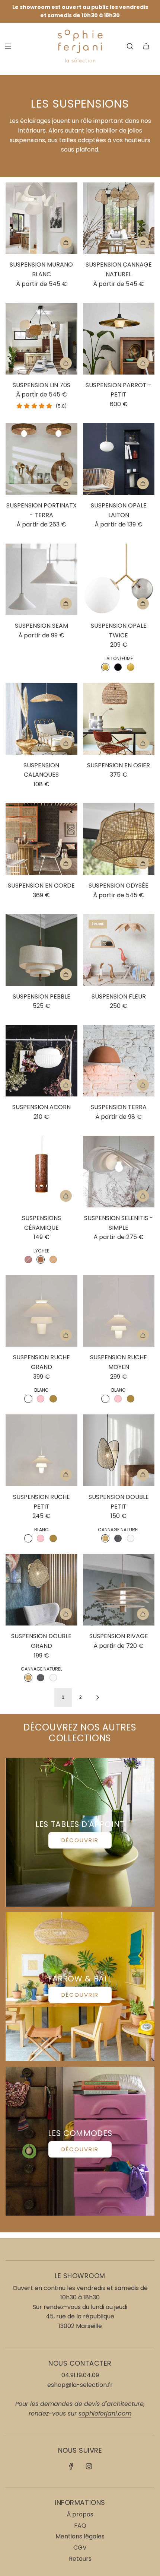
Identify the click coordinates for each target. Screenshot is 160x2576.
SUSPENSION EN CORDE (41, 886)
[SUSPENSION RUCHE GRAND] (41, 1311)
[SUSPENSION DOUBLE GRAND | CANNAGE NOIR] (41, 1678)
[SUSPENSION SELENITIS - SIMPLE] (119, 1172)
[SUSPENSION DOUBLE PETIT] (119, 1450)
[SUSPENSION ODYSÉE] (119, 839)
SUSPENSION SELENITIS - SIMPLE (119, 1223)
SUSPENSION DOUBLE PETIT (119, 1502)
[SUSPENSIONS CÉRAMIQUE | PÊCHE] (53, 1260)
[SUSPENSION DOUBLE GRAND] (41, 1590)
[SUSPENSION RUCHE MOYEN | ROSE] (118, 1399)
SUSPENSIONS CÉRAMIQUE (41, 1223)
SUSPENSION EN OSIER (119, 765)
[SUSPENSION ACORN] (41, 1061)
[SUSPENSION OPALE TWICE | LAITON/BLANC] (131, 667)
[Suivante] (97, 1697)
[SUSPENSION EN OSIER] (119, 719)
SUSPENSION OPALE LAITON (119, 510)
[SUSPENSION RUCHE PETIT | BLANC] (28, 1538)
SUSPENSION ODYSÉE (119, 886)
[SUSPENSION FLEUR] (119, 950)
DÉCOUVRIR (80, 1840)
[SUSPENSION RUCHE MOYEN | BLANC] (105, 1399)
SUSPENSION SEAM (41, 626)
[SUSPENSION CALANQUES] (41, 719)
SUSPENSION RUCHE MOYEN (119, 1362)
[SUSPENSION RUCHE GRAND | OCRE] (53, 1399)
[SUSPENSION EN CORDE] (41, 839)
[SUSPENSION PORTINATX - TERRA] (41, 459)
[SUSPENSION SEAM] (41, 579)
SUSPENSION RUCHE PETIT (41, 1502)
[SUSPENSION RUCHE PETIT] (41, 1450)
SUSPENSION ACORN (41, 1107)
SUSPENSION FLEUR (119, 996)
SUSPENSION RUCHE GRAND (41, 1362)
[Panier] (146, 46)
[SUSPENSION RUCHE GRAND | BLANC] (28, 1399)
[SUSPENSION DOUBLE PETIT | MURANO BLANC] (131, 1538)
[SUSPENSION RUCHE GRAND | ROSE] (41, 1399)
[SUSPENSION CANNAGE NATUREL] (119, 218)
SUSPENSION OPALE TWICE (119, 631)
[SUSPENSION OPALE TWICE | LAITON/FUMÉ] (105, 667)
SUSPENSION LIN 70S (41, 385)
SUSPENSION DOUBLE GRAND (41, 1641)
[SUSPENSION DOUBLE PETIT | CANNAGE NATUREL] (105, 1538)
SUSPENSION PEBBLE (41, 996)
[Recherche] (130, 46)
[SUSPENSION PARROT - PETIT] (119, 339)
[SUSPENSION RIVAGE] (119, 1590)
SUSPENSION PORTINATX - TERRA (41, 510)
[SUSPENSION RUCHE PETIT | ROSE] (41, 1538)
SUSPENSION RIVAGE (119, 1636)
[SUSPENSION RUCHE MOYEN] (119, 1311)
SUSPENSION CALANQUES (41, 770)
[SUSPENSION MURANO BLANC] (41, 218)
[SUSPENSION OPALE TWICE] (119, 579)
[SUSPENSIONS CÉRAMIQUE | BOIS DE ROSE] (28, 1260)
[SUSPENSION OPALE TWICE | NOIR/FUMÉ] (118, 667)
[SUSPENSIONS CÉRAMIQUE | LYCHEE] (41, 1260)
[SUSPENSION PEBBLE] (41, 950)
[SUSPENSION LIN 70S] (41, 339)
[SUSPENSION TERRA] (119, 1061)
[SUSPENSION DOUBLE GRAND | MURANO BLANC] (53, 1678)
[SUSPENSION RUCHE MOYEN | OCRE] (131, 1399)
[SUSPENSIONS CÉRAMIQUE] (41, 1172)
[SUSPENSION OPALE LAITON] (119, 459)
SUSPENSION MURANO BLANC (41, 269)
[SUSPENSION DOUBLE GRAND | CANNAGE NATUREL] (28, 1678)
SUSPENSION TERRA (119, 1107)
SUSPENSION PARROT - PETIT (119, 390)
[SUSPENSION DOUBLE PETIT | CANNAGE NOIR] (118, 1538)
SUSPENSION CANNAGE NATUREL (119, 269)
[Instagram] (89, 2466)
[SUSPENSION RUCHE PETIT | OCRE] (53, 1538)
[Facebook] (71, 2466)
